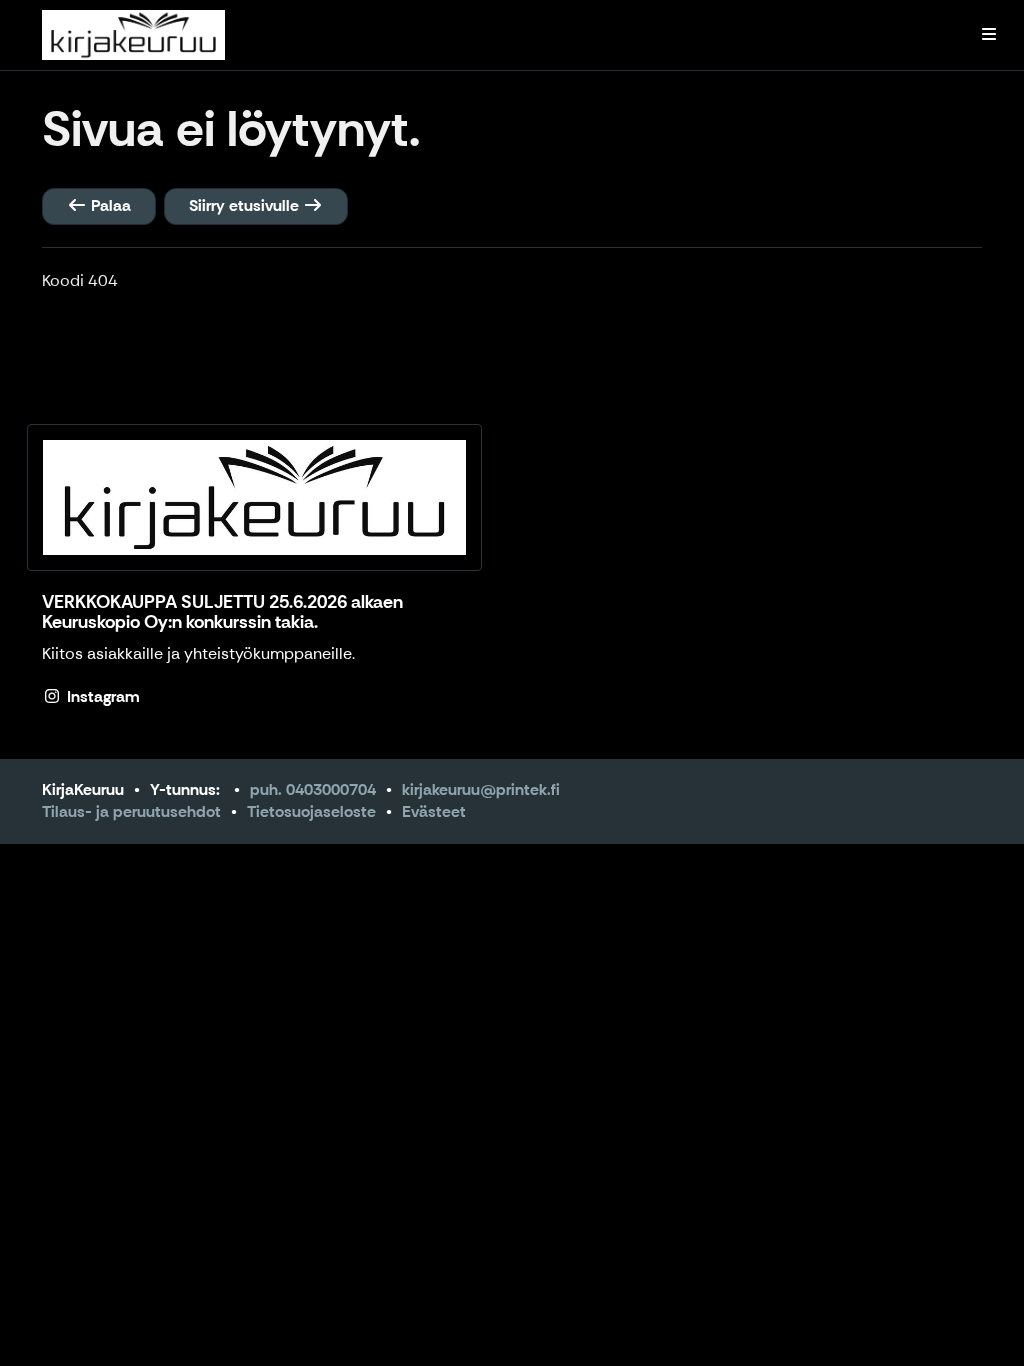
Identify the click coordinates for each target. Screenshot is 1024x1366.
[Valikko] (989, 35)
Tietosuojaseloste (311, 811)
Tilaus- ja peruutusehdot (131, 811)
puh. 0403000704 (313, 789)
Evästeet (434, 811)
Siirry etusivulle (246, 205)
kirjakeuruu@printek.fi (481, 789)
